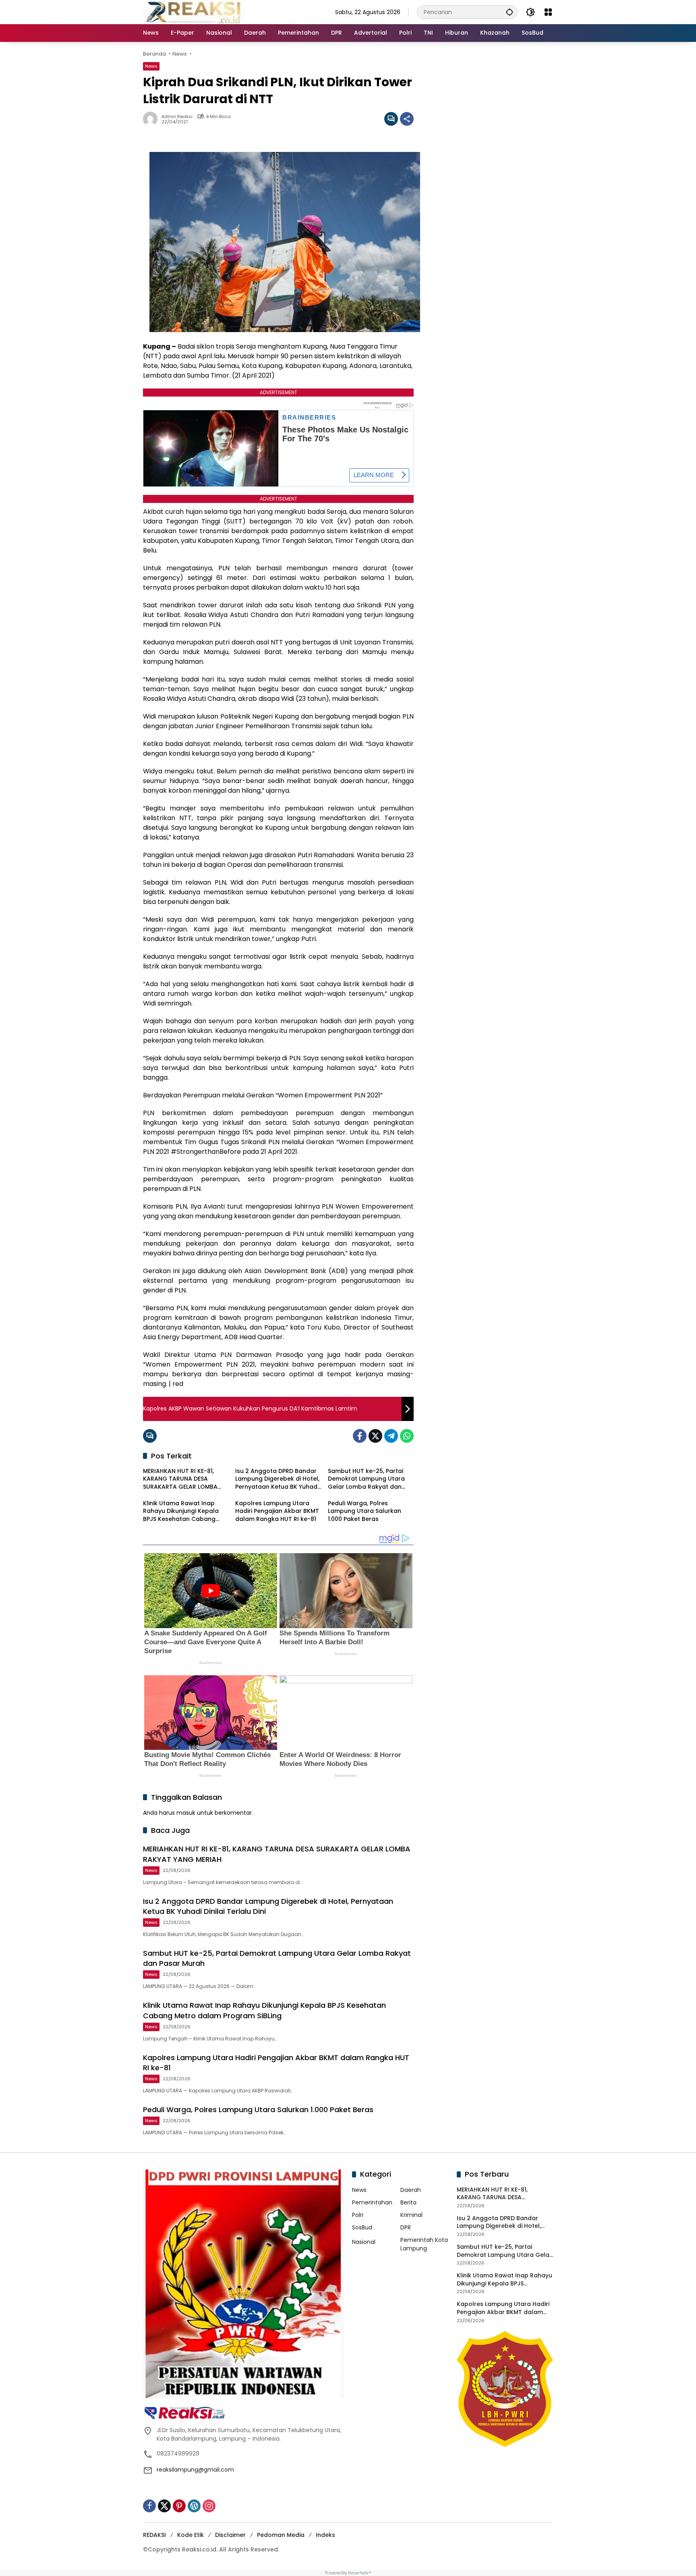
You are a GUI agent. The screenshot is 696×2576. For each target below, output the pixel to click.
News (151, 66)
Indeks (325, 2535)
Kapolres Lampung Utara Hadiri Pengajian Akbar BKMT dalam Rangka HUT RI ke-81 (277, 1511)
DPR (406, 2227)
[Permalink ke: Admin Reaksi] (152, 119)
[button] (510, 12)
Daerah (411, 2190)
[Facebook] (360, 1436)
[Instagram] (209, 2506)
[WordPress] (194, 2506)
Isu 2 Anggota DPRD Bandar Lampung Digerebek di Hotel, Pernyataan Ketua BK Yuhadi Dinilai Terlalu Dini (277, 1479)
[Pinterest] (179, 2506)
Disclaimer (230, 2535)
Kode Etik (191, 2535)
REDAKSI (154, 2535)
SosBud (362, 2227)
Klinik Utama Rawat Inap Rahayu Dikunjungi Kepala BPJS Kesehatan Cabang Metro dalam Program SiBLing (181, 1511)
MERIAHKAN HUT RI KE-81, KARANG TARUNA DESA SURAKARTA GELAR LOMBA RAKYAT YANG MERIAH (180, 1479)
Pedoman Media (281, 2535)
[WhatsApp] (407, 1436)
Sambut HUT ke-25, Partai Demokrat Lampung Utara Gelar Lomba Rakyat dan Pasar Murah (366, 1479)
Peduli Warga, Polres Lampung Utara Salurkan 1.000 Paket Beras (365, 1511)
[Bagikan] (407, 119)
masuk (186, 1813)
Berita (408, 2202)
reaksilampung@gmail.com (195, 2470)
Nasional (364, 2242)
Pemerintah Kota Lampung (424, 2244)
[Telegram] (391, 1436)
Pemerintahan (372, 2202)
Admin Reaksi (177, 117)
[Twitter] (375, 1436)
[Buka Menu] (548, 12)
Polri (358, 2215)
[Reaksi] (193, 12)
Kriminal (411, 2215)
